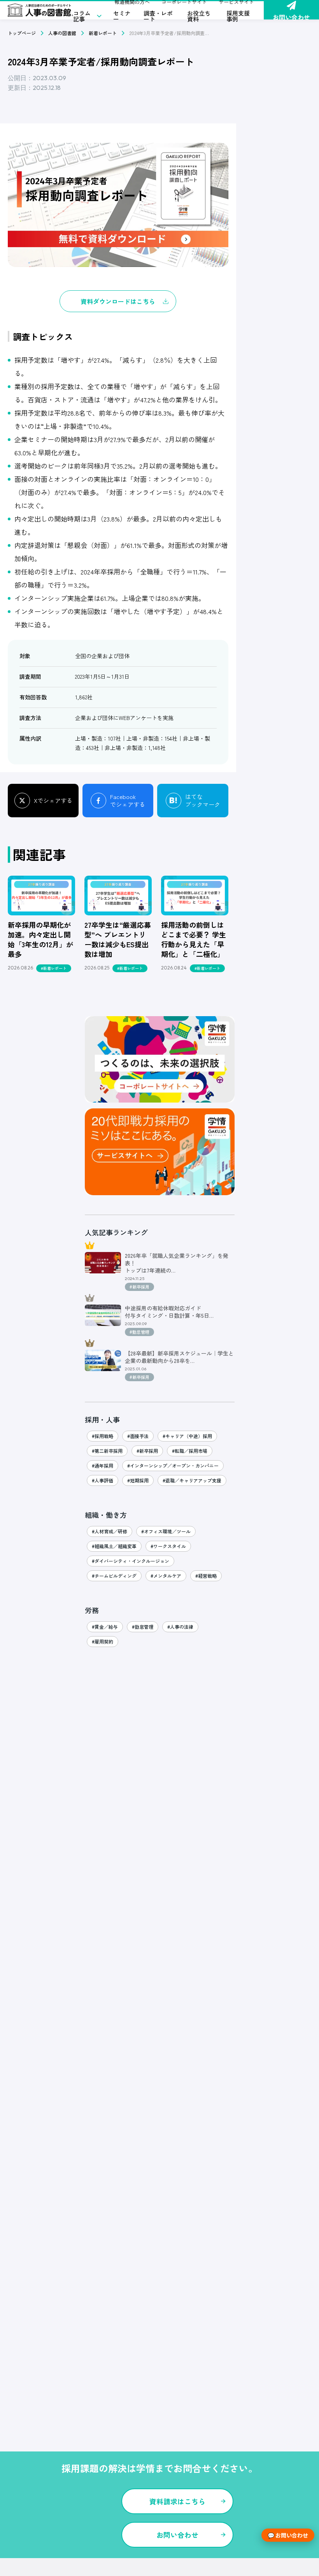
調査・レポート (158, 16)
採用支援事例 (238, 16)
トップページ (22, 33)
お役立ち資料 (199, 16)
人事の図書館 (62, 33)
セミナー (122, 16)
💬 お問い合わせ (288, 2535)
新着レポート (103, 33)
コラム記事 (82, 16)
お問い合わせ (291, 16)
